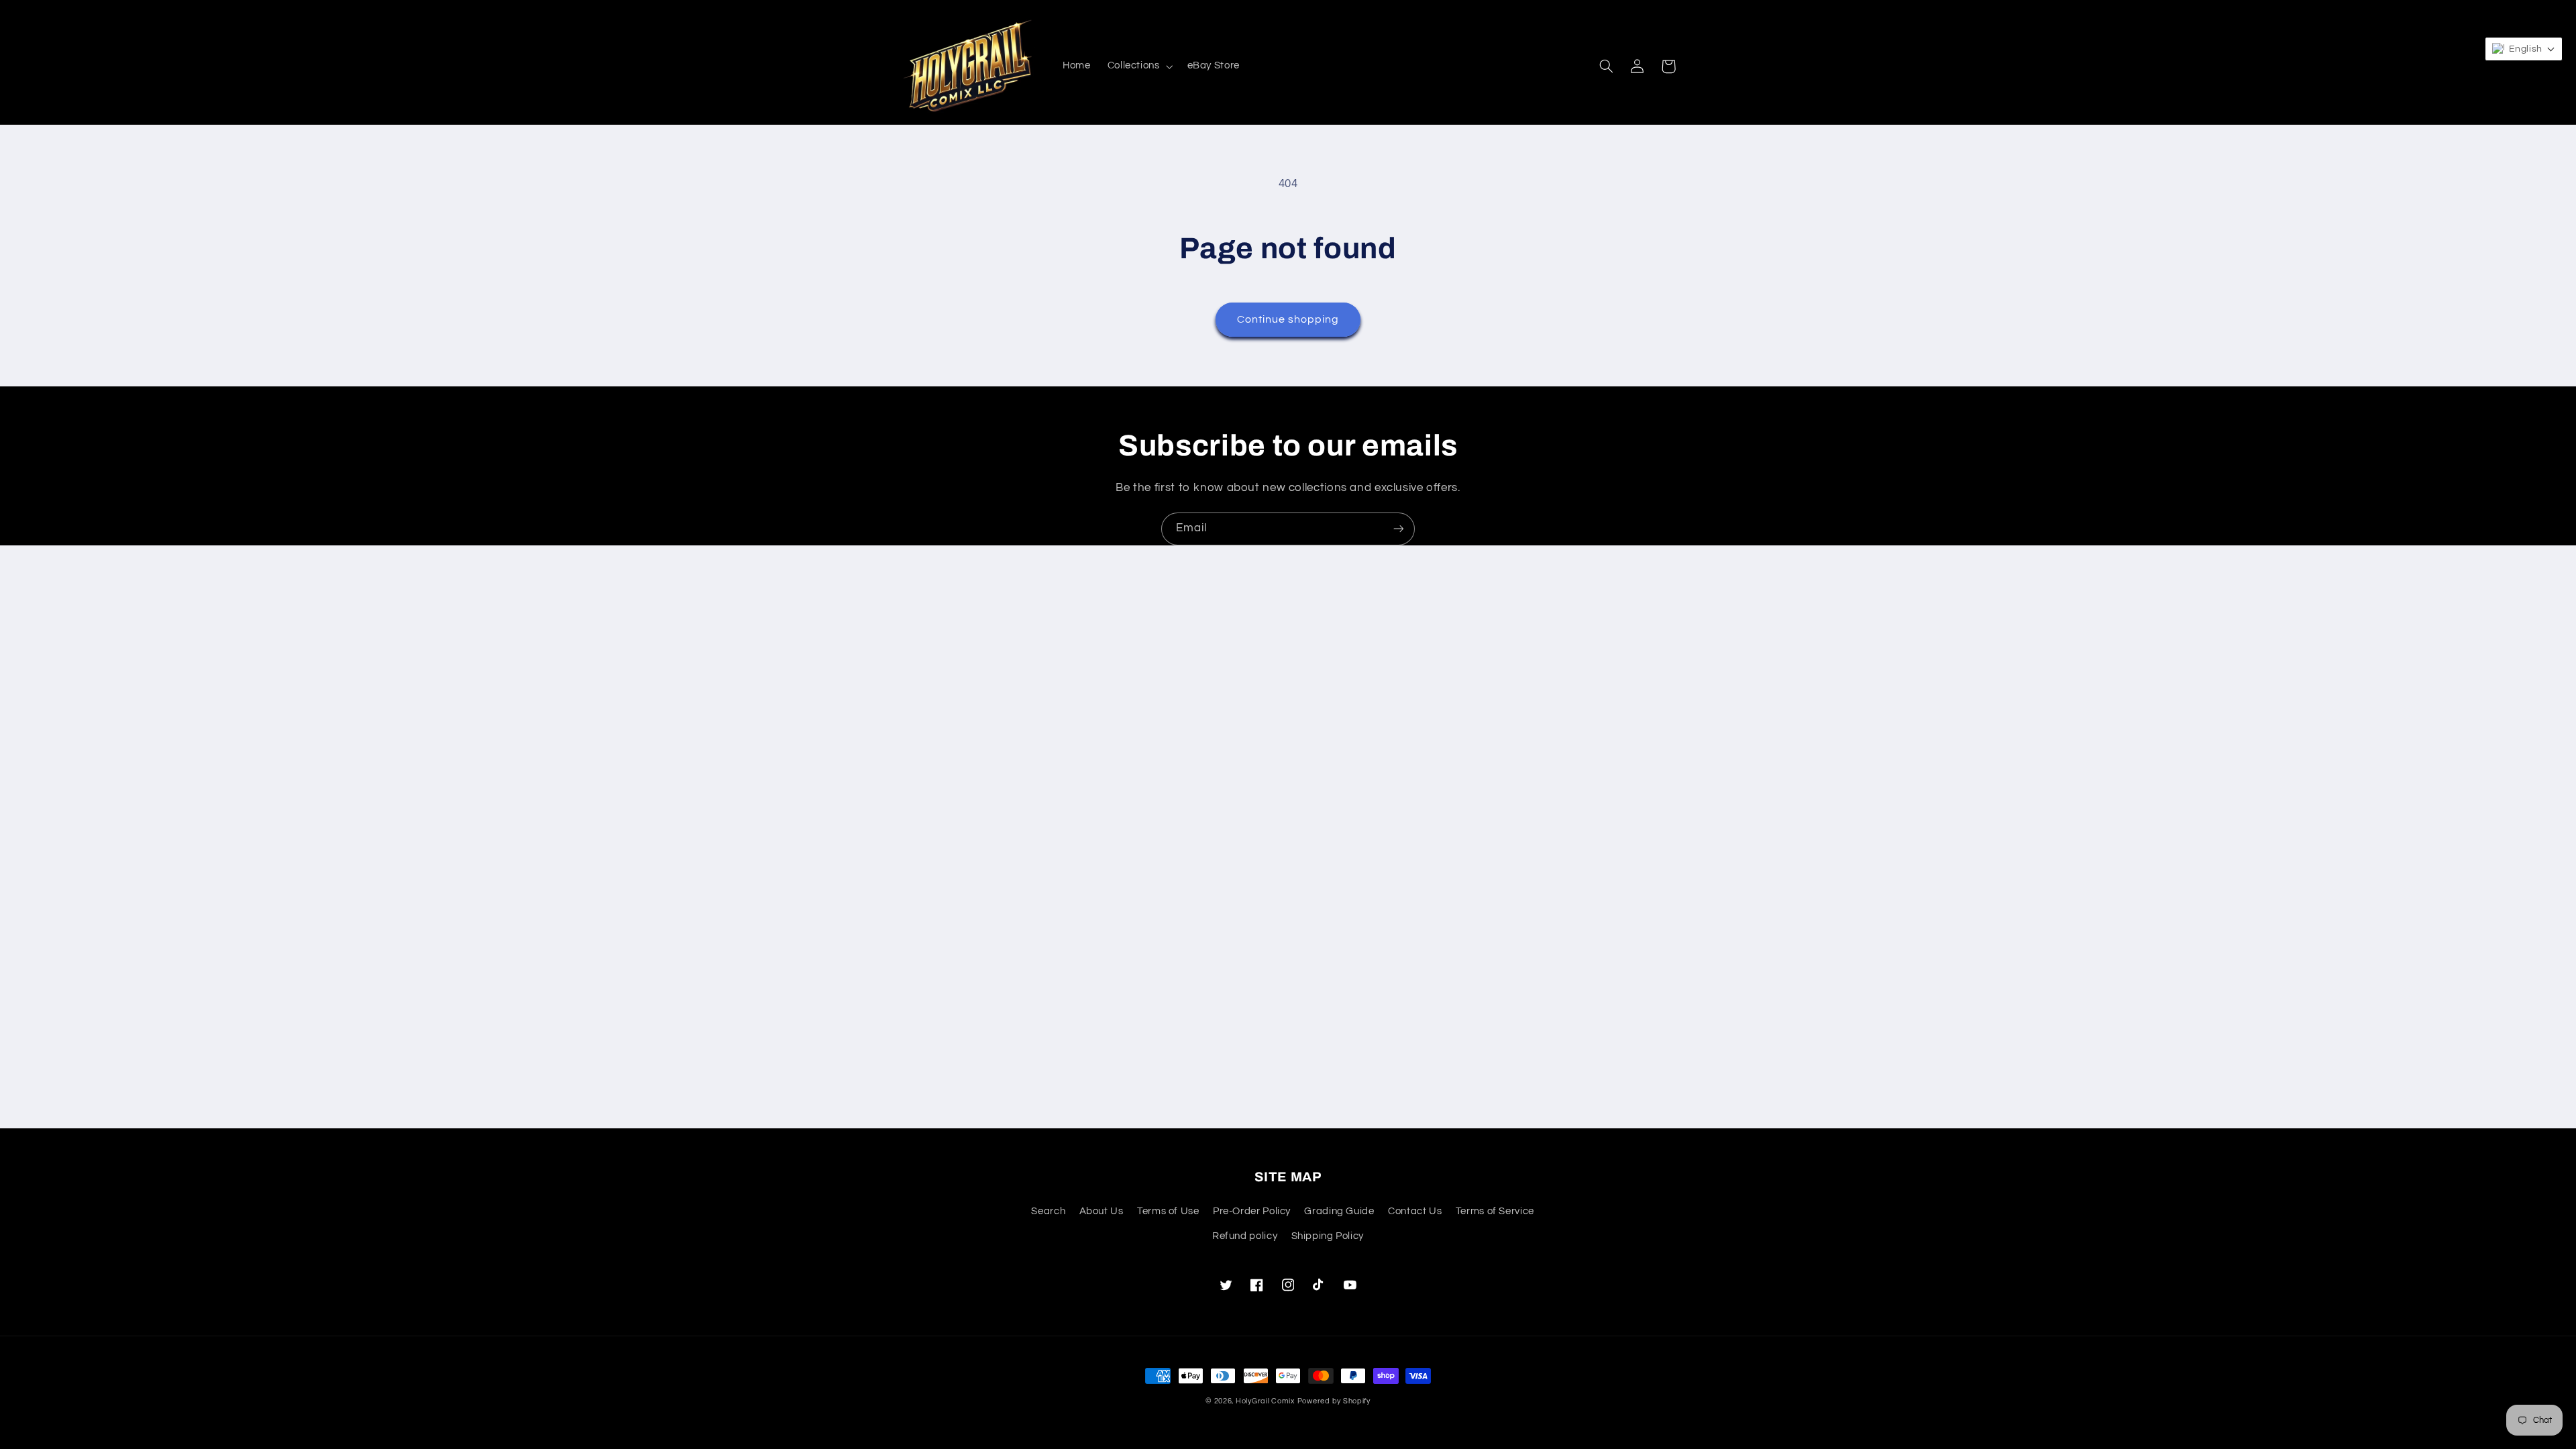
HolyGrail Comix (1265, 1401)
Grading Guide (1339, 1211)
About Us (1102, 1211)
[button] (1139, 66)
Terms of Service (1495, 1211)
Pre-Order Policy (1252, 1211)
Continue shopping (1288, 319)
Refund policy (1245, 1236)
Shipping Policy (1328, 1236)
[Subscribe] (1399, 529)
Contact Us (1415, 1211)
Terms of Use (1168, 1211)
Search (1048, 1211)
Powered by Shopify (1334, 1401)
